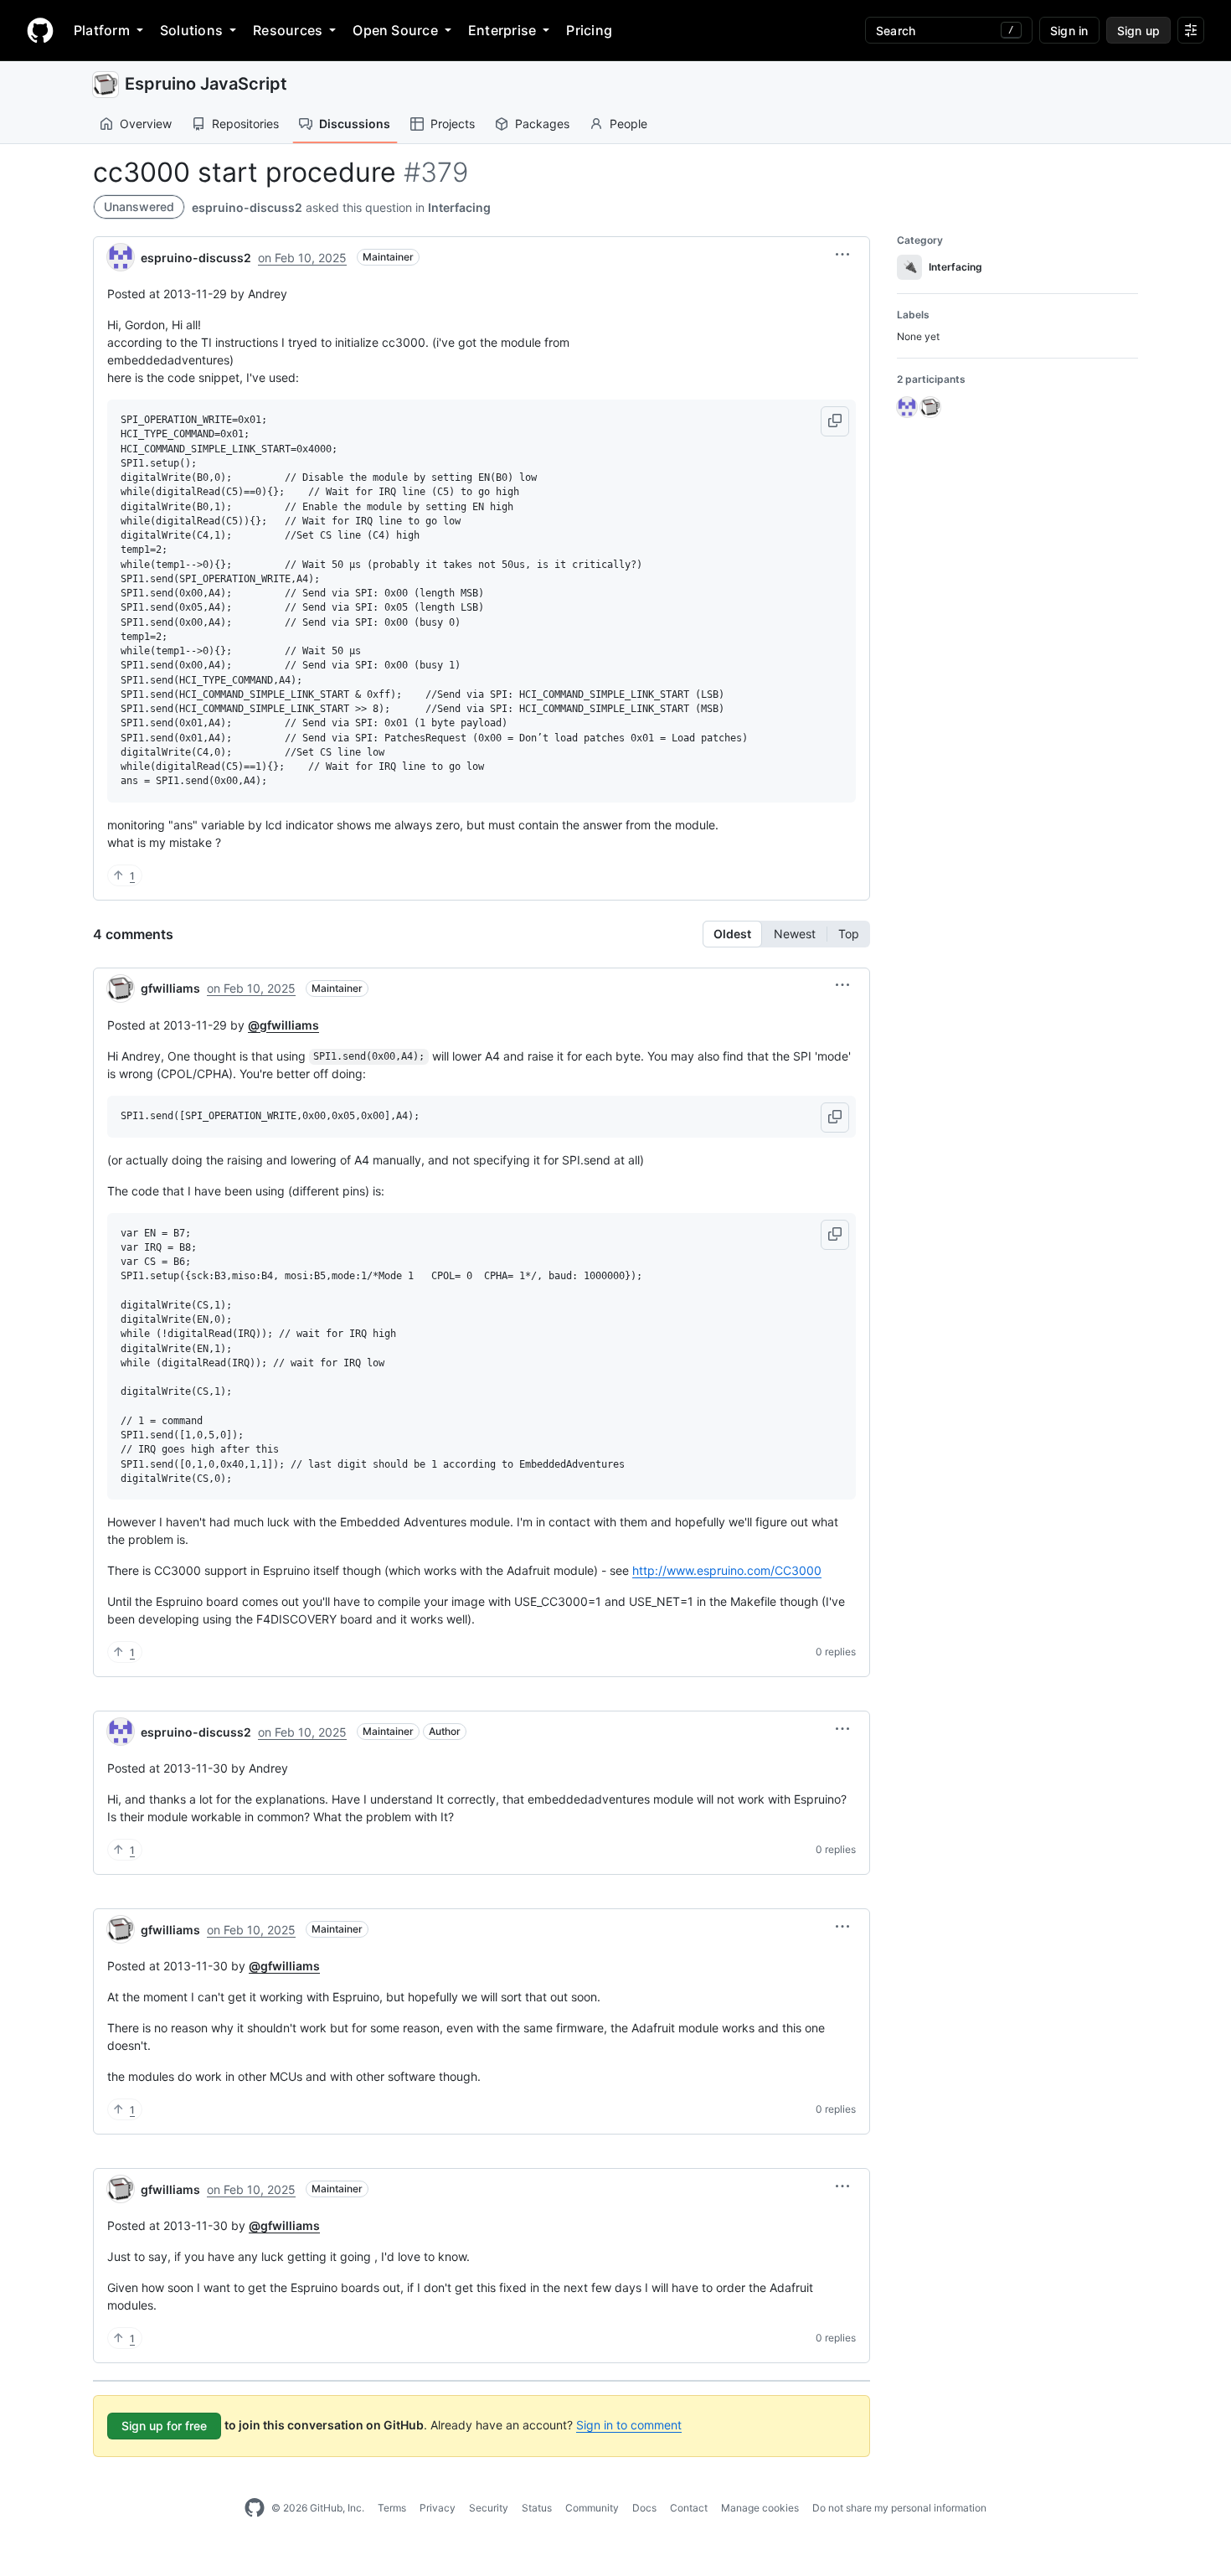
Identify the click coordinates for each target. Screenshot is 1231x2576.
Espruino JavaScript (206, 84)
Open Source (395, 30)
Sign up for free (164, 2426)
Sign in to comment (629, 2425)
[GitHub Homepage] (255, 2508)
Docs (644, 2508)
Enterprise (502, 30)
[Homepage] (40, 30)
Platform (102, 30)
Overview (146, 124)
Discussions (355, 124)
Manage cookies (760, 2508)
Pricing (589, 30)
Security (489, 2508)
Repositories (245, 124)
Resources (288, 30)
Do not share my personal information (899, 2508)
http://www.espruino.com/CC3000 (727, 1570)
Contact (689, 2508)
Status (537, 2508)
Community (592, 2508)
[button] (842, 255)
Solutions (191, 30)
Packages (542, 124)
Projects (453, 124)
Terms (392, 2508)
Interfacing (459, 207)
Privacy (438, 2508)
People (628, 124)
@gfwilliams (283, 1025)
